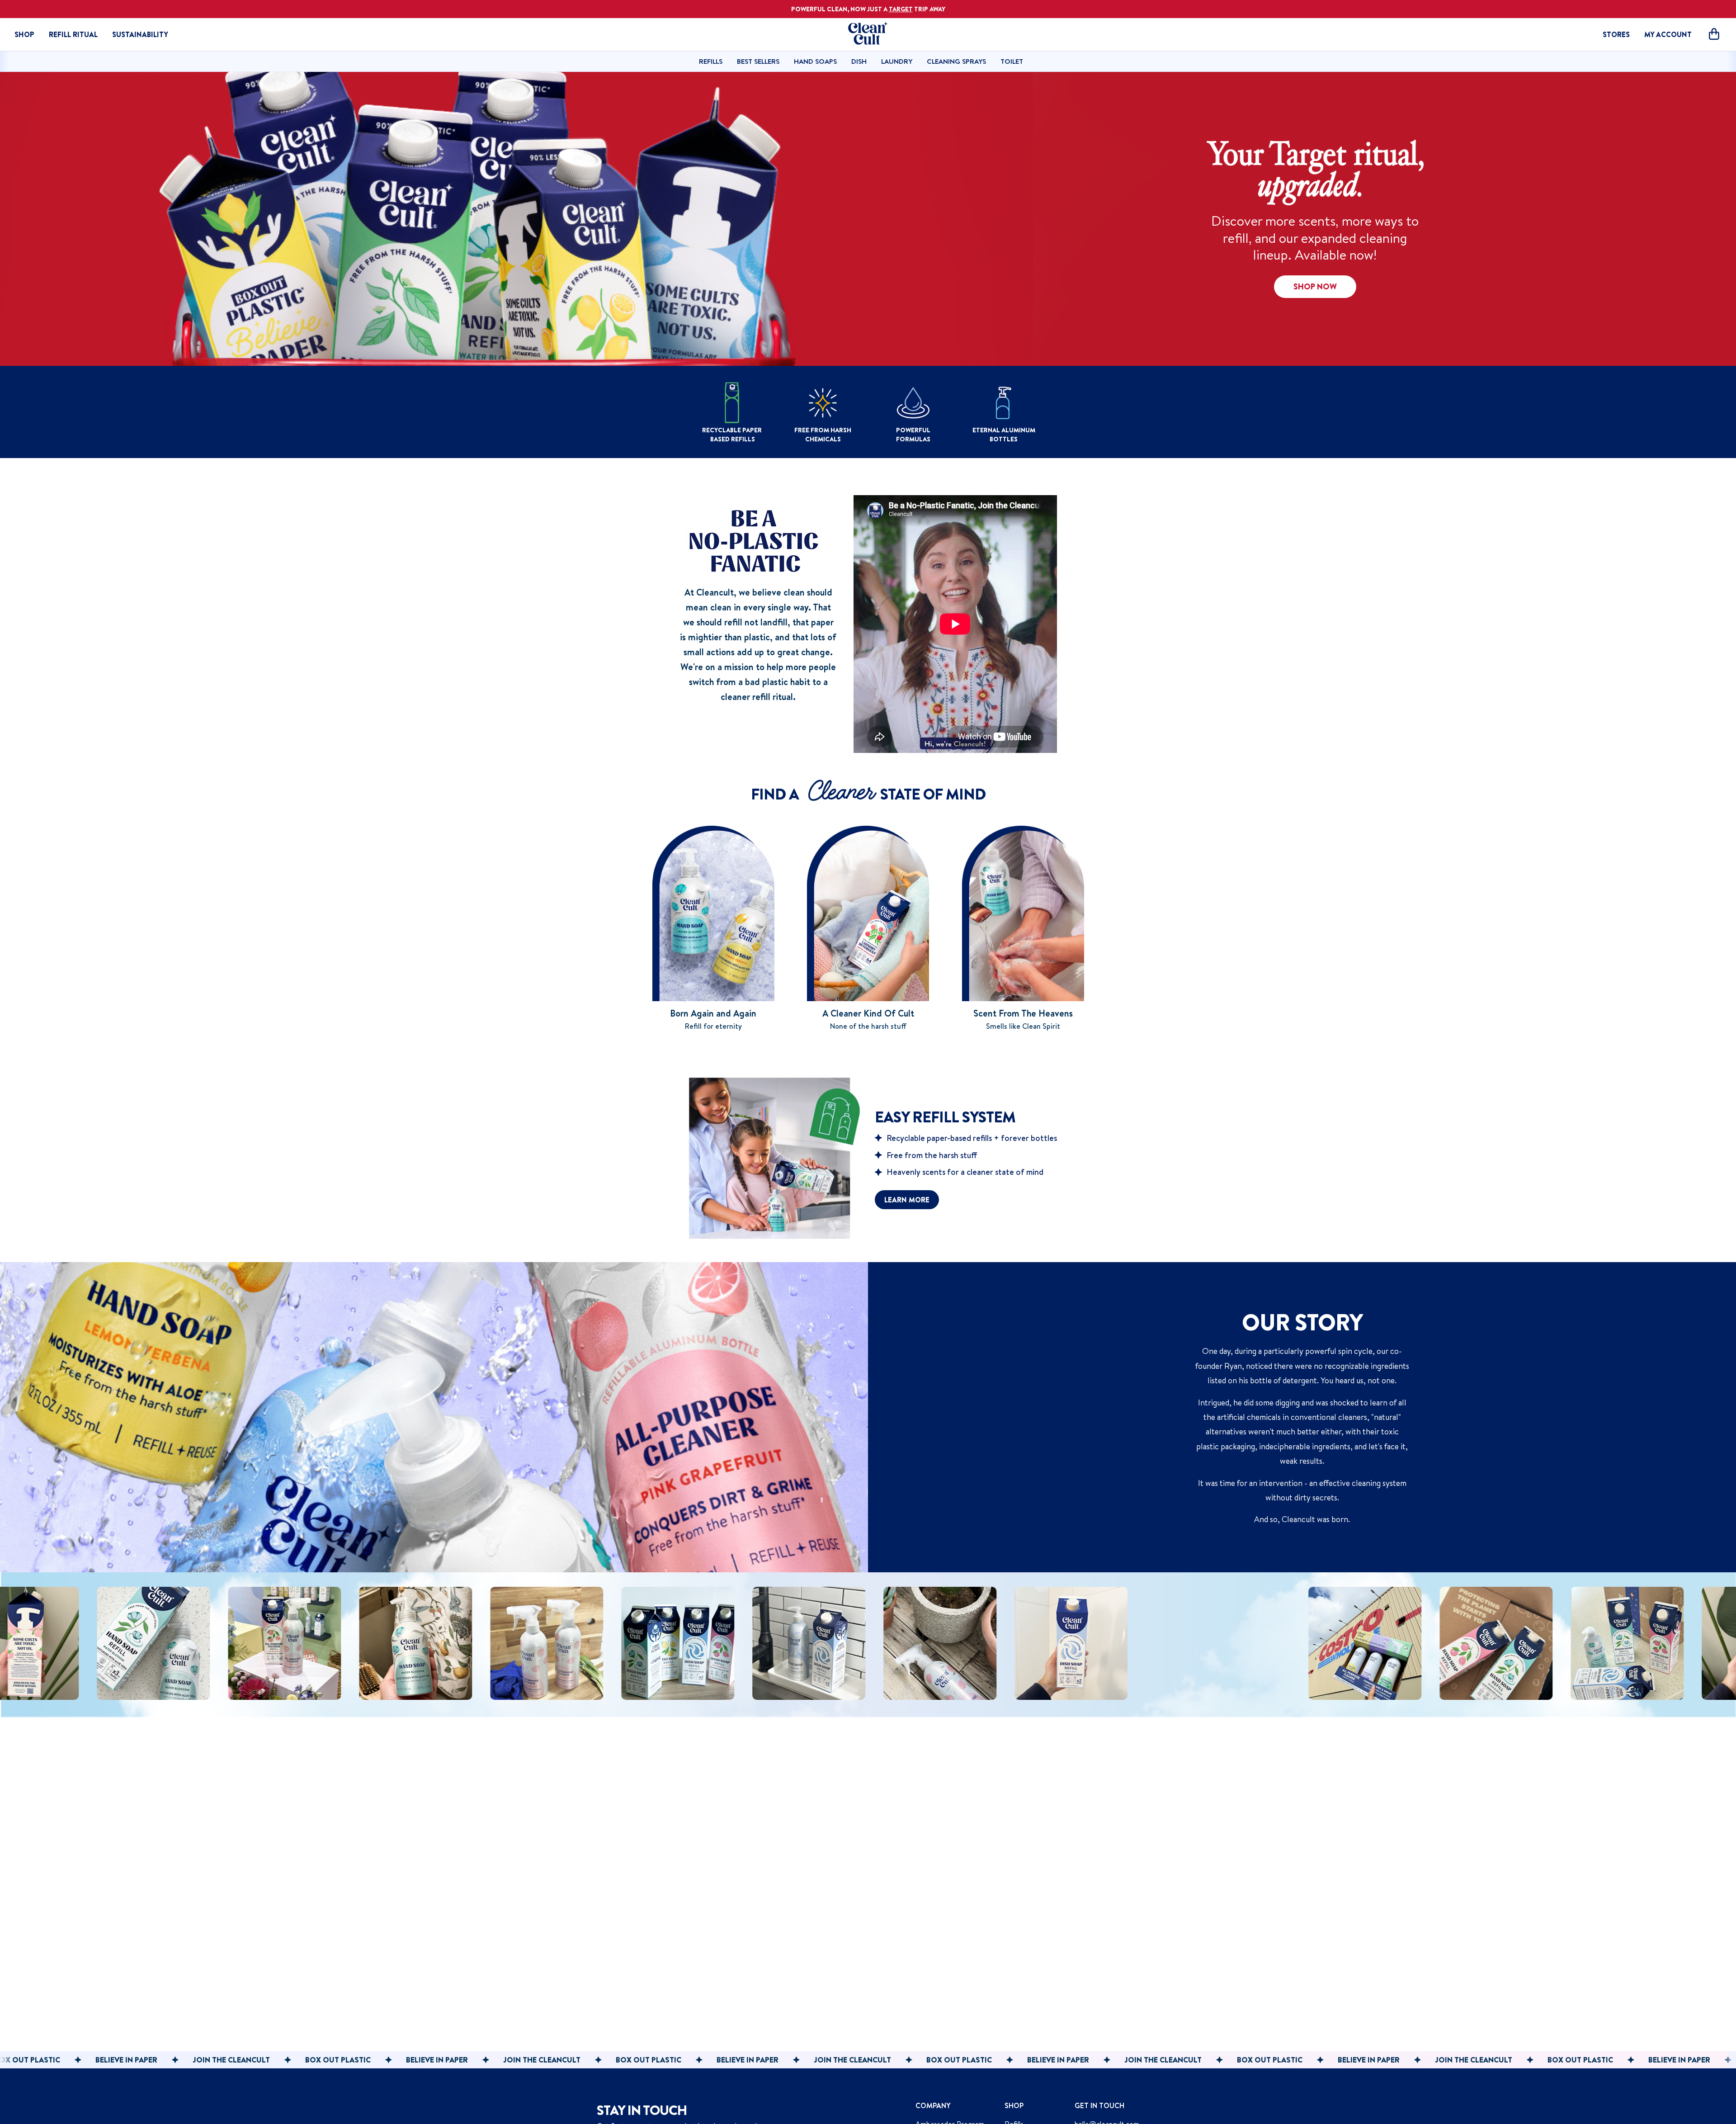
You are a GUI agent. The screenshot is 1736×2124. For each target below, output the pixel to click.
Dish (859, 61)
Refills (711, 61)
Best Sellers (758, 61)
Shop (24, 34)
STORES (1616, 34)
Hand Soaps (815, 61)
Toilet (1012, 61)
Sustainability (140, 34)
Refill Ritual (73, 34)
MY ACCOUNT (1668, 34)
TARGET (901, 9)
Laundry (897, 61)
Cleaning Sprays (956, 61)
